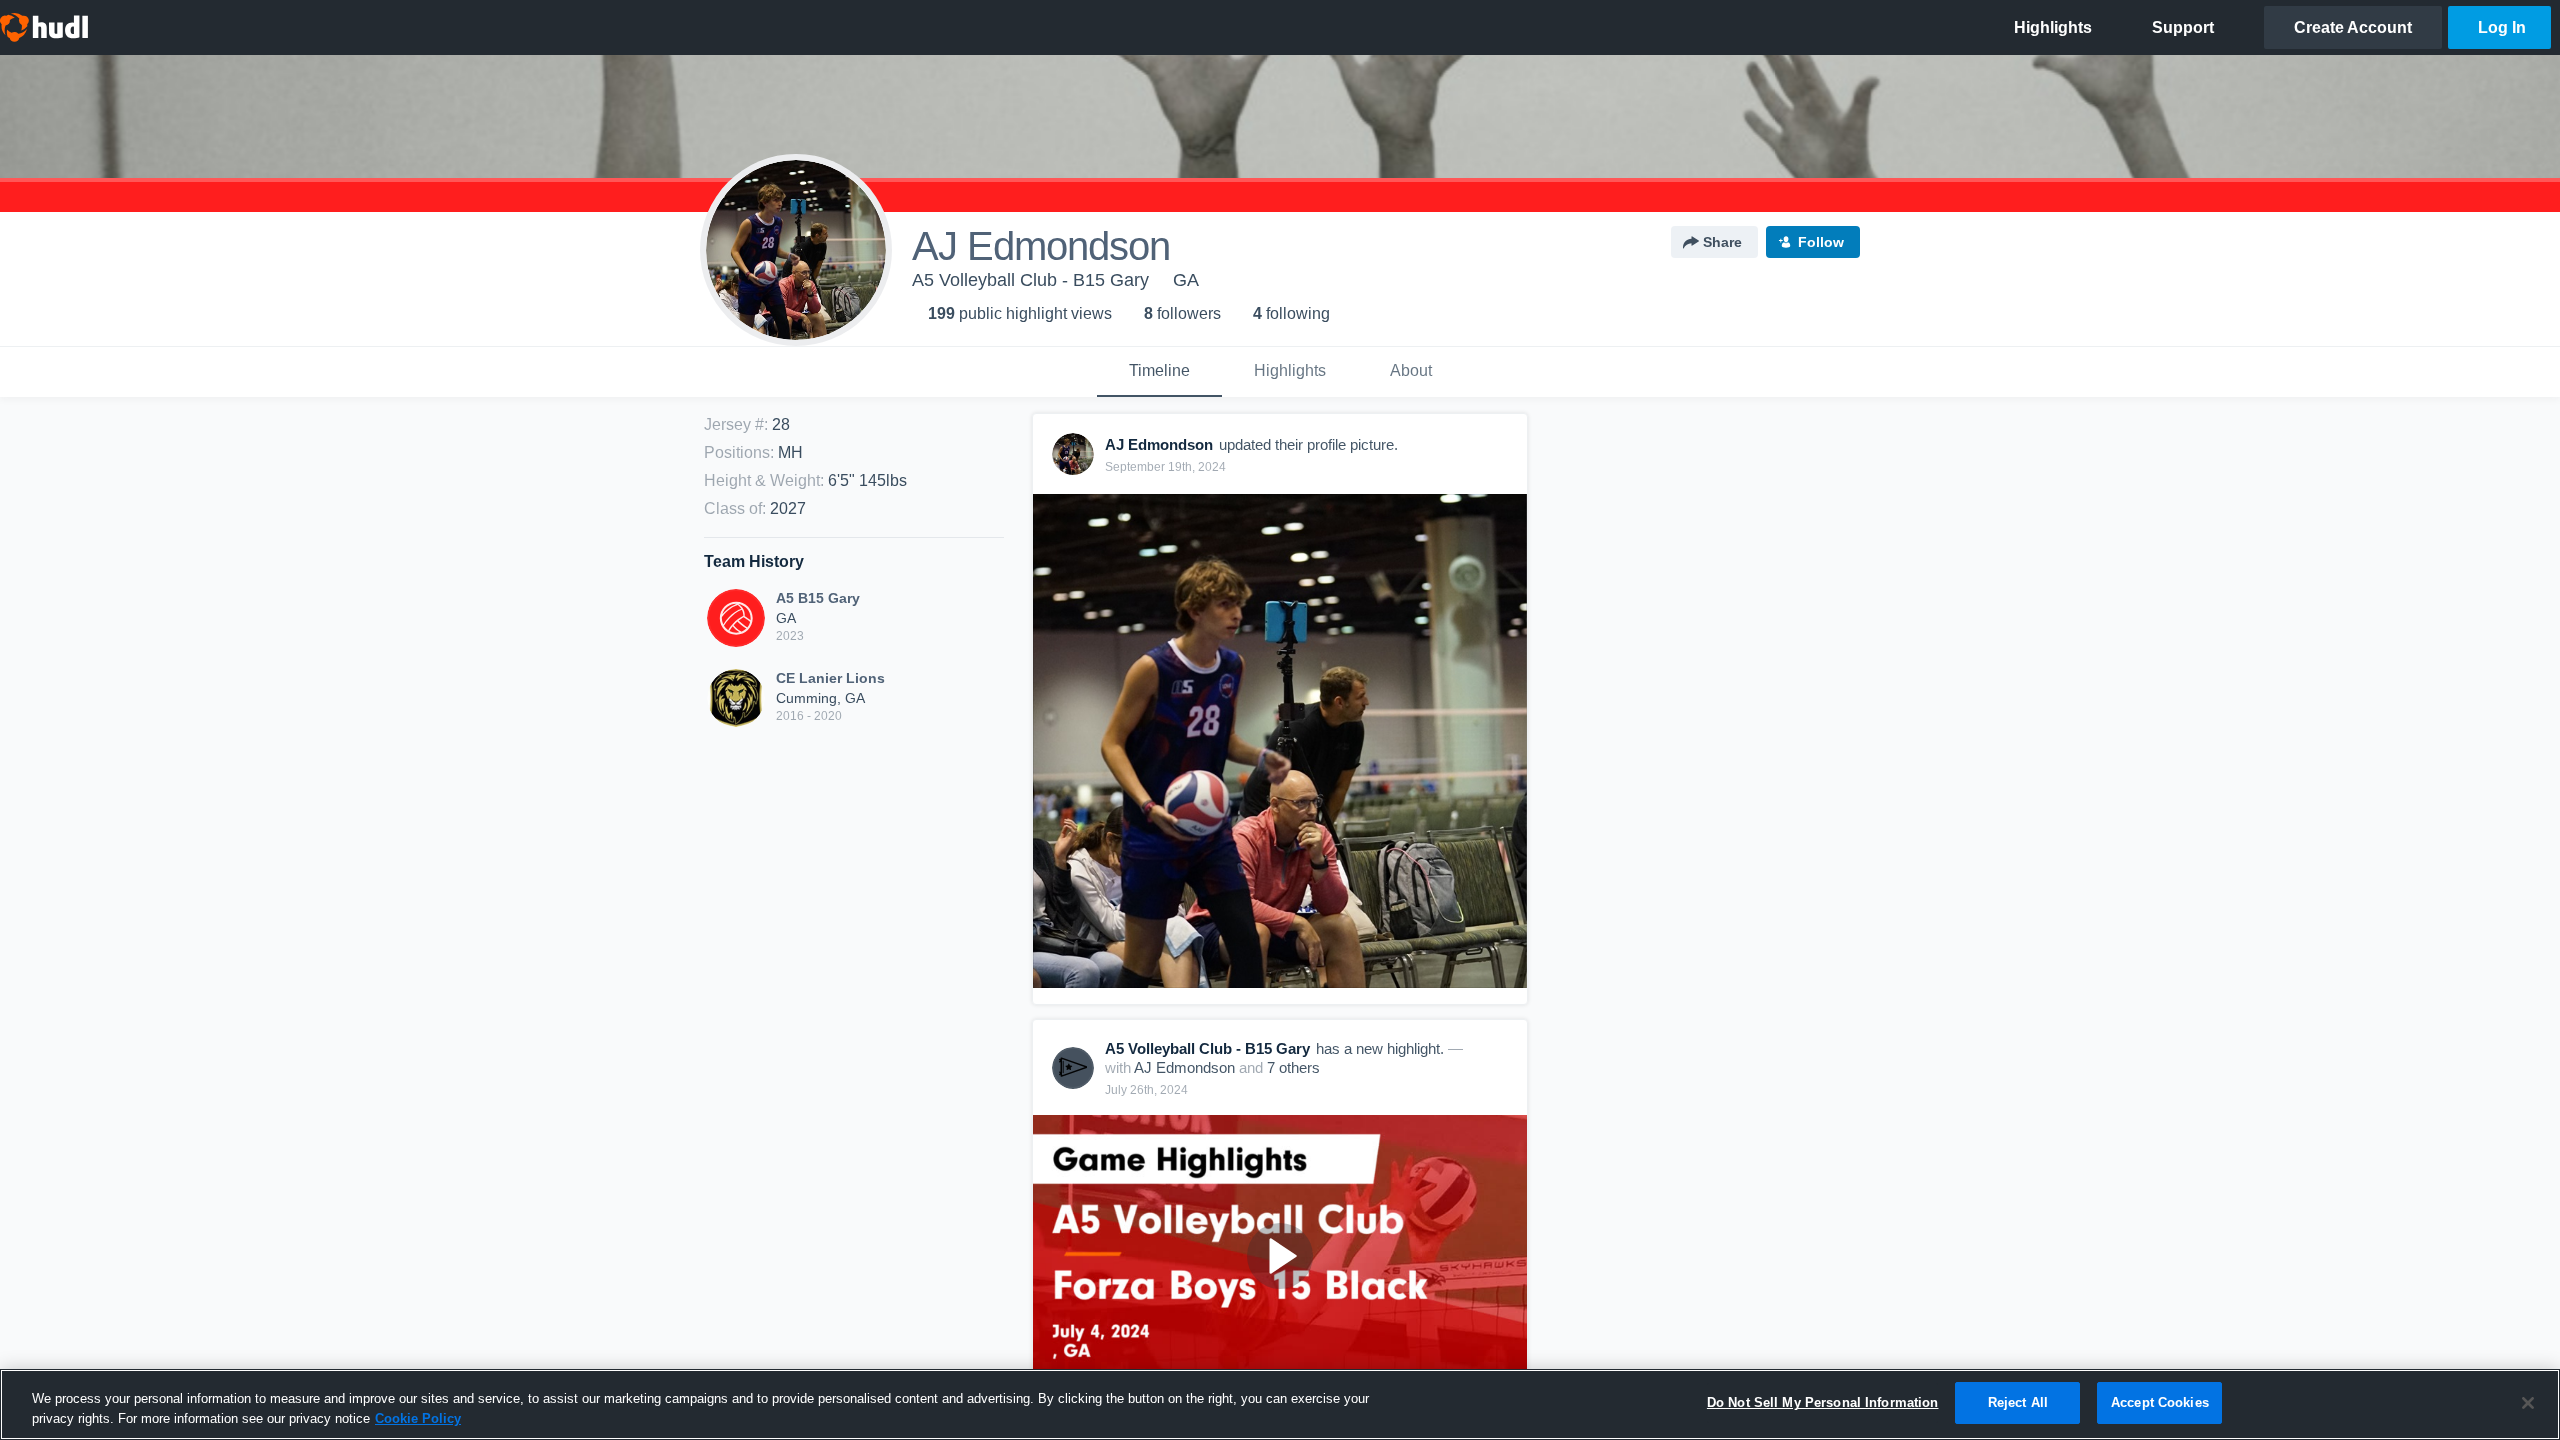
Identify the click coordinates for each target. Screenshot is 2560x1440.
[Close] (2528, 1403)
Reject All (2018, 1402)
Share (1722, 242)
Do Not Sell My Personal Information (1823, 1402)
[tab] (1159, 372)
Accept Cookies (2160, 1402)
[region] (1280, 1404)
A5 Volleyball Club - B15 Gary (1030, 280)
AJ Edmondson (1184, 1067)
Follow (1821, 242)
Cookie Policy (418, 1418)
